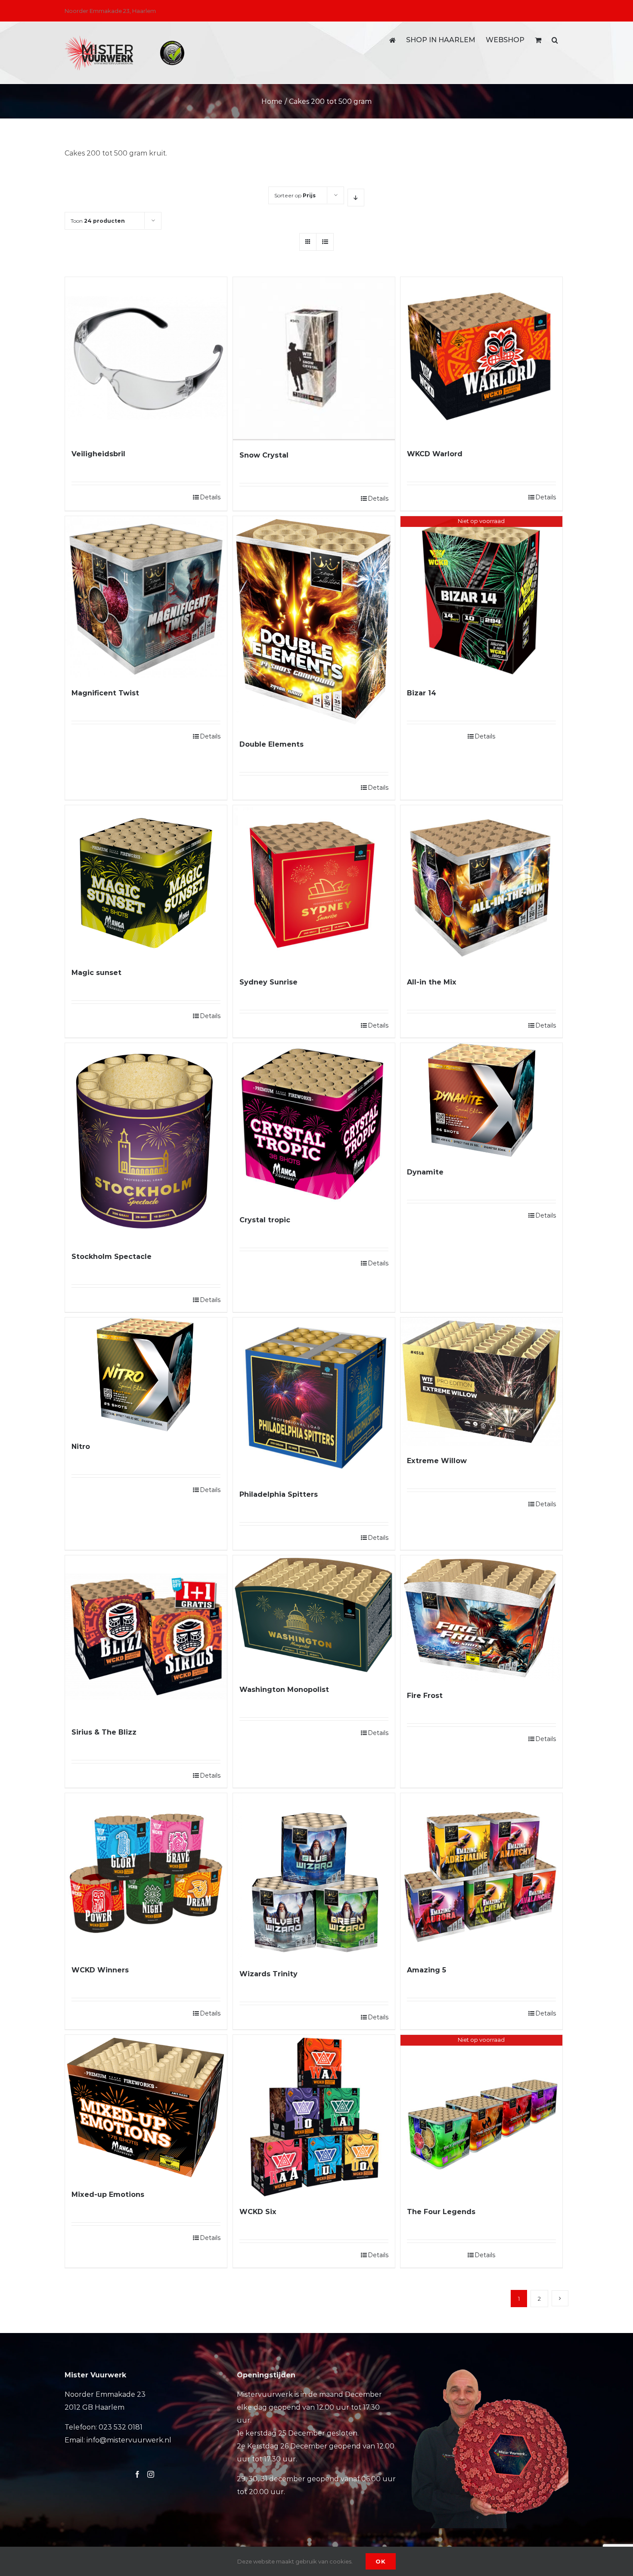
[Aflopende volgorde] (356, 198)
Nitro (81, 1447)
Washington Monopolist (284, 1690)
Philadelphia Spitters (279, 1494)
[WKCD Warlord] (481, 358)
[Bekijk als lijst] (325, 242)
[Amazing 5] (481, 1874)
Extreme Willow (437, 1461)
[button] (555, 40)
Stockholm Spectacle (112, 1257)
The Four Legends (441, 2212)
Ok (381, 2561)
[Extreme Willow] (481, 1382)
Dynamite (425, 1172)
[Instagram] (151, 2474)
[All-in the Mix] (481, 886)
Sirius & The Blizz (104, 1732)
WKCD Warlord (435, 454)
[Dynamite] (481, 1100)
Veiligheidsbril (98, 454)
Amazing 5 (427, 1970)
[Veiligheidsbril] (146, 358)
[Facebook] (137, 2474)
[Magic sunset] (146, 882)
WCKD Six (258, 2212)
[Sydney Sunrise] (314, 886)
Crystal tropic (265, 1220)
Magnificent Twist (105, 693)
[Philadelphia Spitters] (314, 1399)
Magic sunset (96, 973)
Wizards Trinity (268, 1974)
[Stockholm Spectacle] (146, 1142)
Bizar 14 (422, 693)
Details (210, 497)
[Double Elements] (314, 623)
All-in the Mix (432, 982)
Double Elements (272, 744)
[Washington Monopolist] (314, 1615)
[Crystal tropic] (314, 1124)
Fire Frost (425, 1696)
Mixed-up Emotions (108, 2194)
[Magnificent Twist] (146, 597)
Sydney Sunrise (268, 982)
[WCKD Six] (314, 2116)
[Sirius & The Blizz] (146, 1636)
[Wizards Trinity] (314, 1876)
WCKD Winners (100, 1970)
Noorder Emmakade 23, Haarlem (110, 11)
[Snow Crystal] (314, 359)
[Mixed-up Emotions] (146, 2107)
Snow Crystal (264, 455)
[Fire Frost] (481, 1618)
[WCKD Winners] (146, 1874)
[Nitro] (146, 1375)
